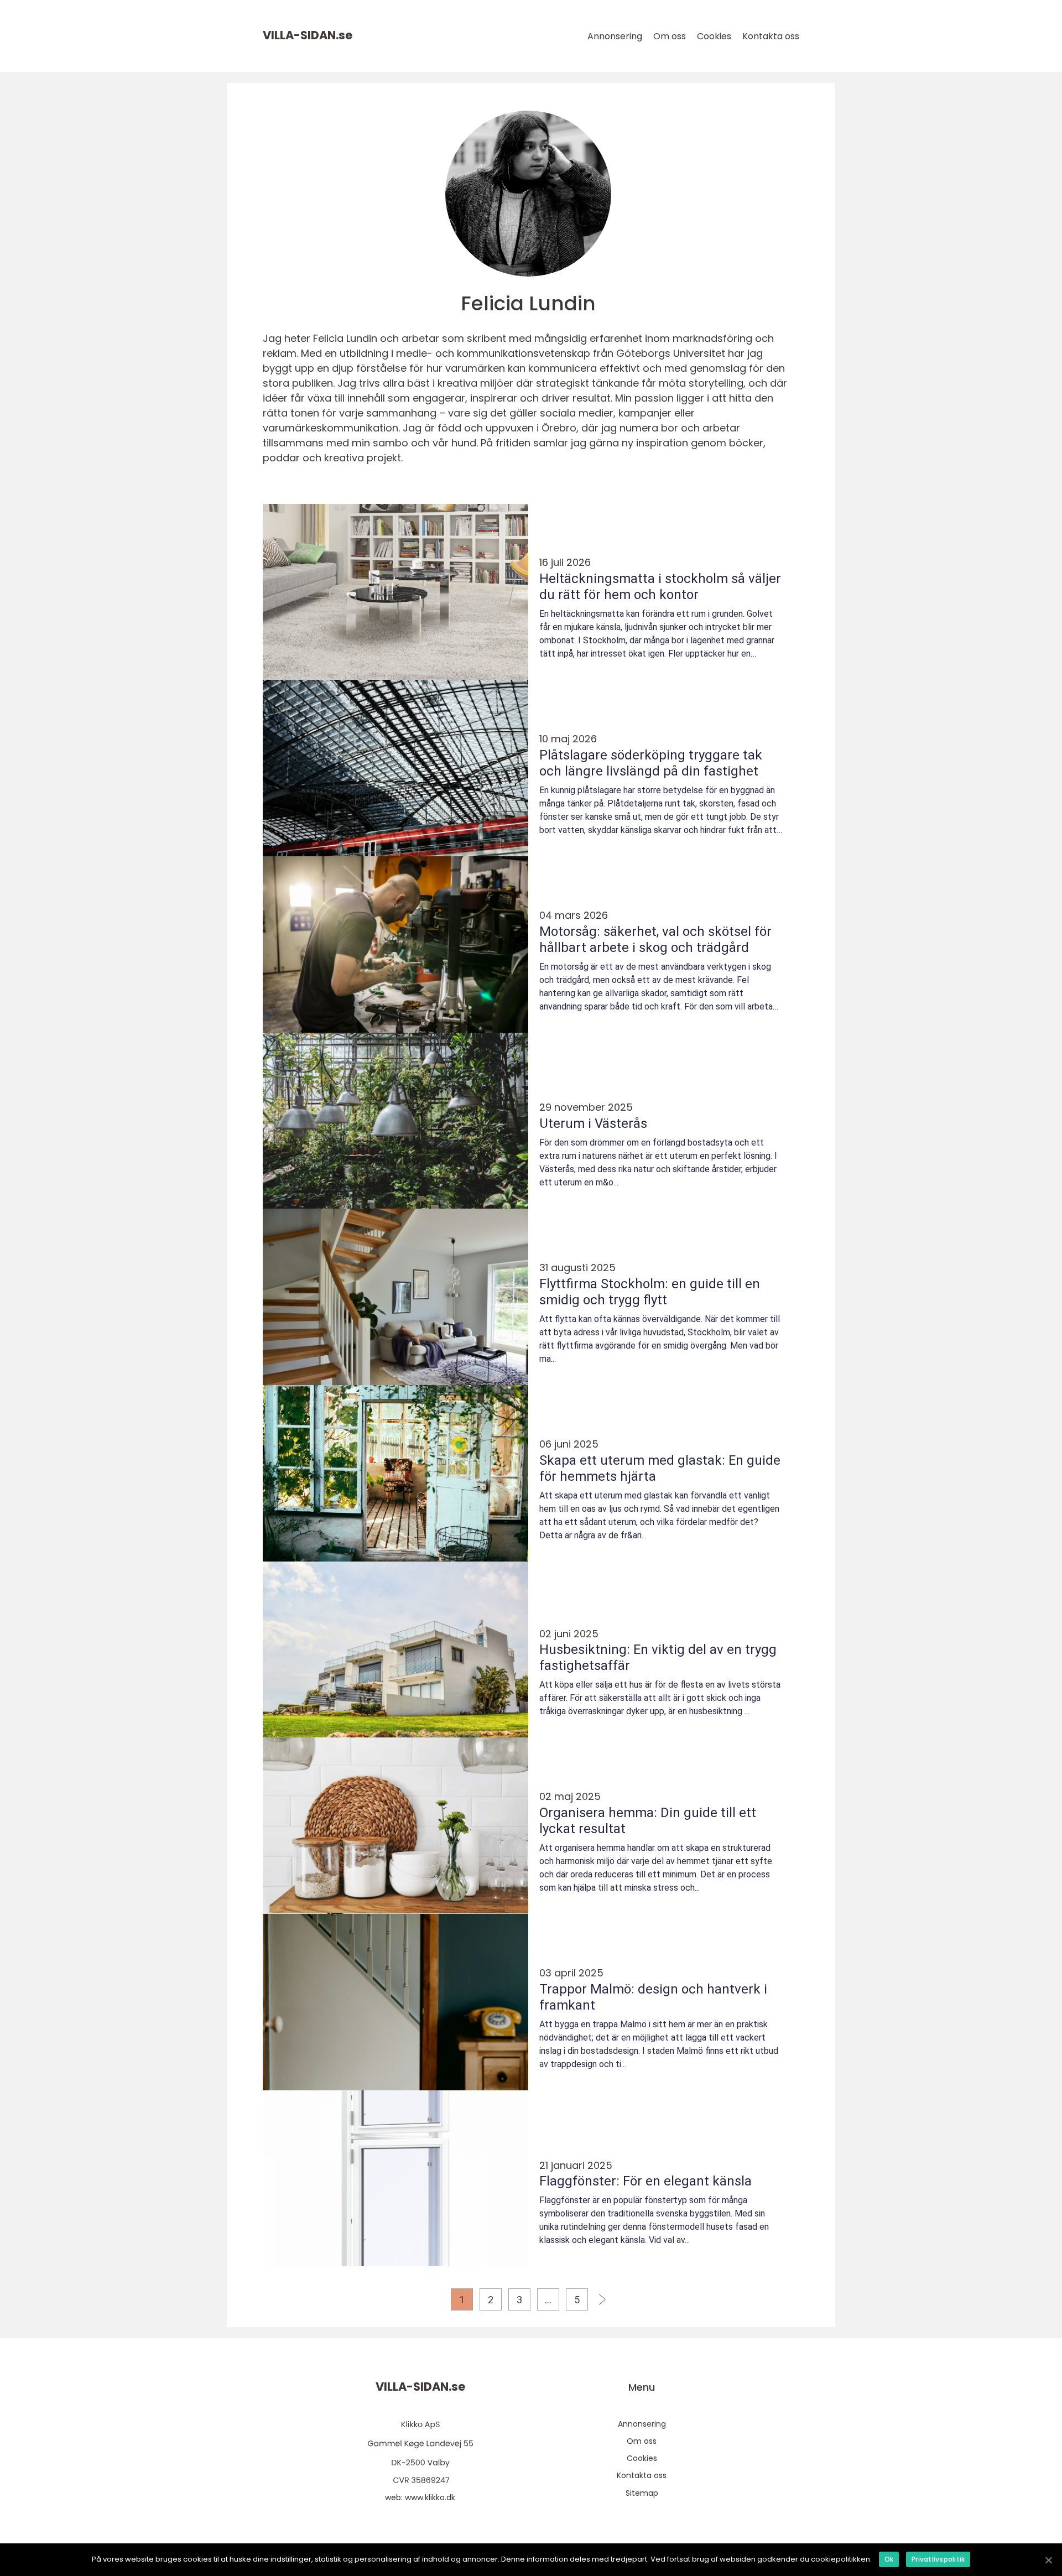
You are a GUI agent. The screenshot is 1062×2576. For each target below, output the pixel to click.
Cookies (714, 36)
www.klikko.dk (430, 2497)
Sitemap (642, 2493)
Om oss (670, 36)
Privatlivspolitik (938, 2559)
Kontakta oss (771, 36)
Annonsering (615, 36)
